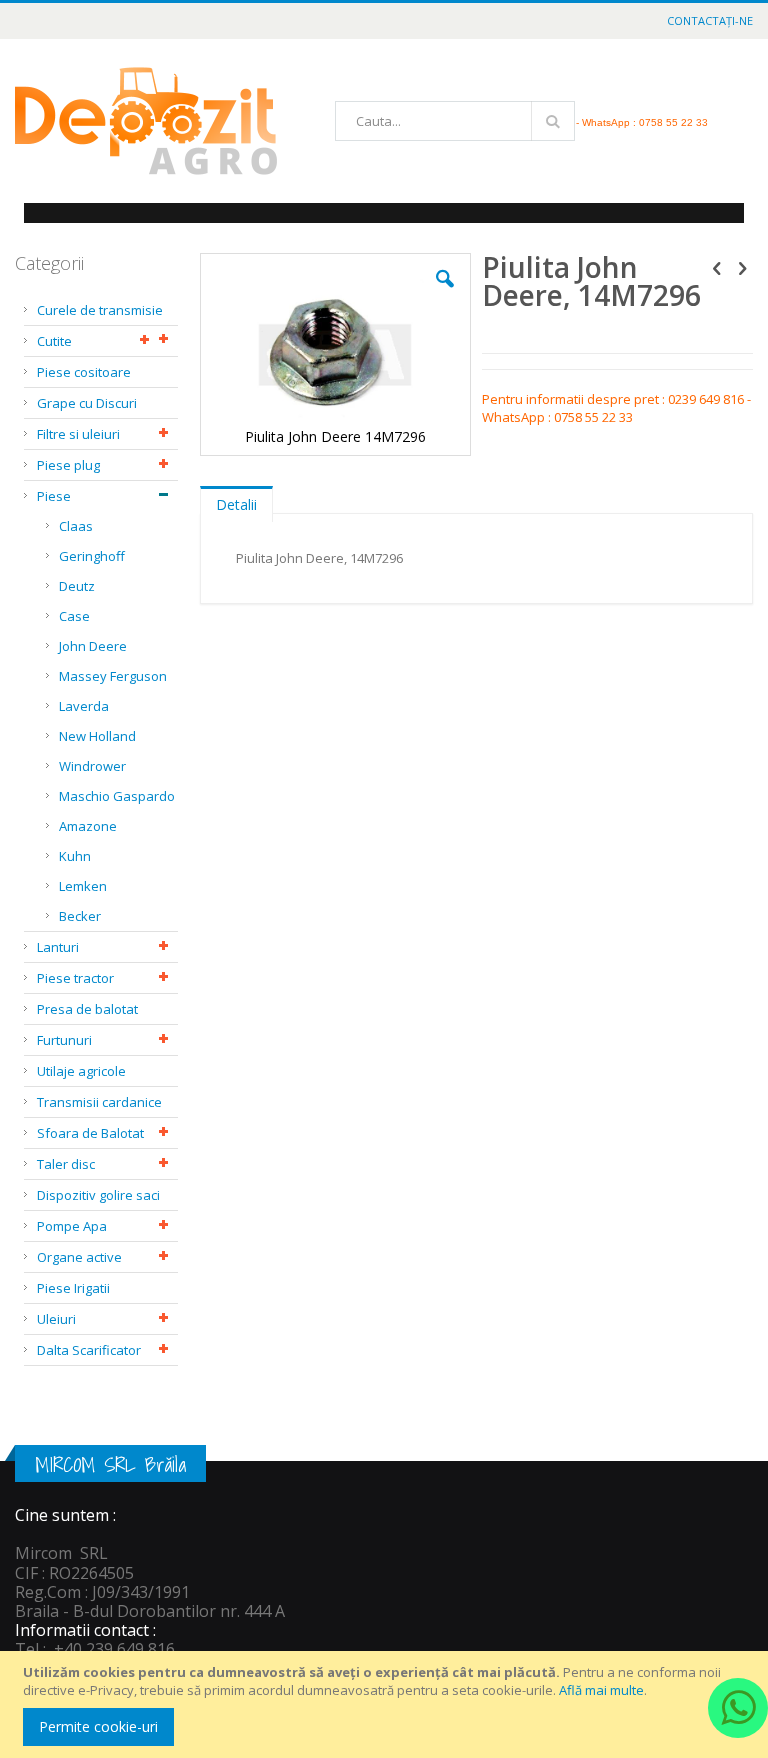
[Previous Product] (717, 267)
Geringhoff (92, 556)
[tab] (236, 500)
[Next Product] (742, 267)
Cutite (54, 341)
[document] (387, 1704)
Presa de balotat (87, 1009)
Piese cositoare (84, 372)
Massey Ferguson (113, 676)
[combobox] (455, 121)
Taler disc (66, 1164)
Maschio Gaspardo (117, 796)
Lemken (83, 886)
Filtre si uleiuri (78, 434)
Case (74, 616)
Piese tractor (75, 978)
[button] (445, 294)
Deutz (77, 586)
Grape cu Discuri (87, 403)
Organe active (79, 1257)
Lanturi (58, 947)
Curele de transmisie (100, 310)
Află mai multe (601, 1690)
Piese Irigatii (73, 1288)
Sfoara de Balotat (90, 1133)
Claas (76, 526)
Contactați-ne (710, 20)
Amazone (88, 826)
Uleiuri (56, 1319)
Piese (54, 496)
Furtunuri (64, 1040)
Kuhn (75, 856)
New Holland (97, 736)
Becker (80, 916)
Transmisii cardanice (99, 1102)
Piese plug (68, 465)
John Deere (93, 646)
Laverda (84, 706)
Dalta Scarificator (89, 1350)
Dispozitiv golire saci (98, 1195)
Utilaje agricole (81, 1071)
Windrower (92, 766)
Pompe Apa (72, 1226)
